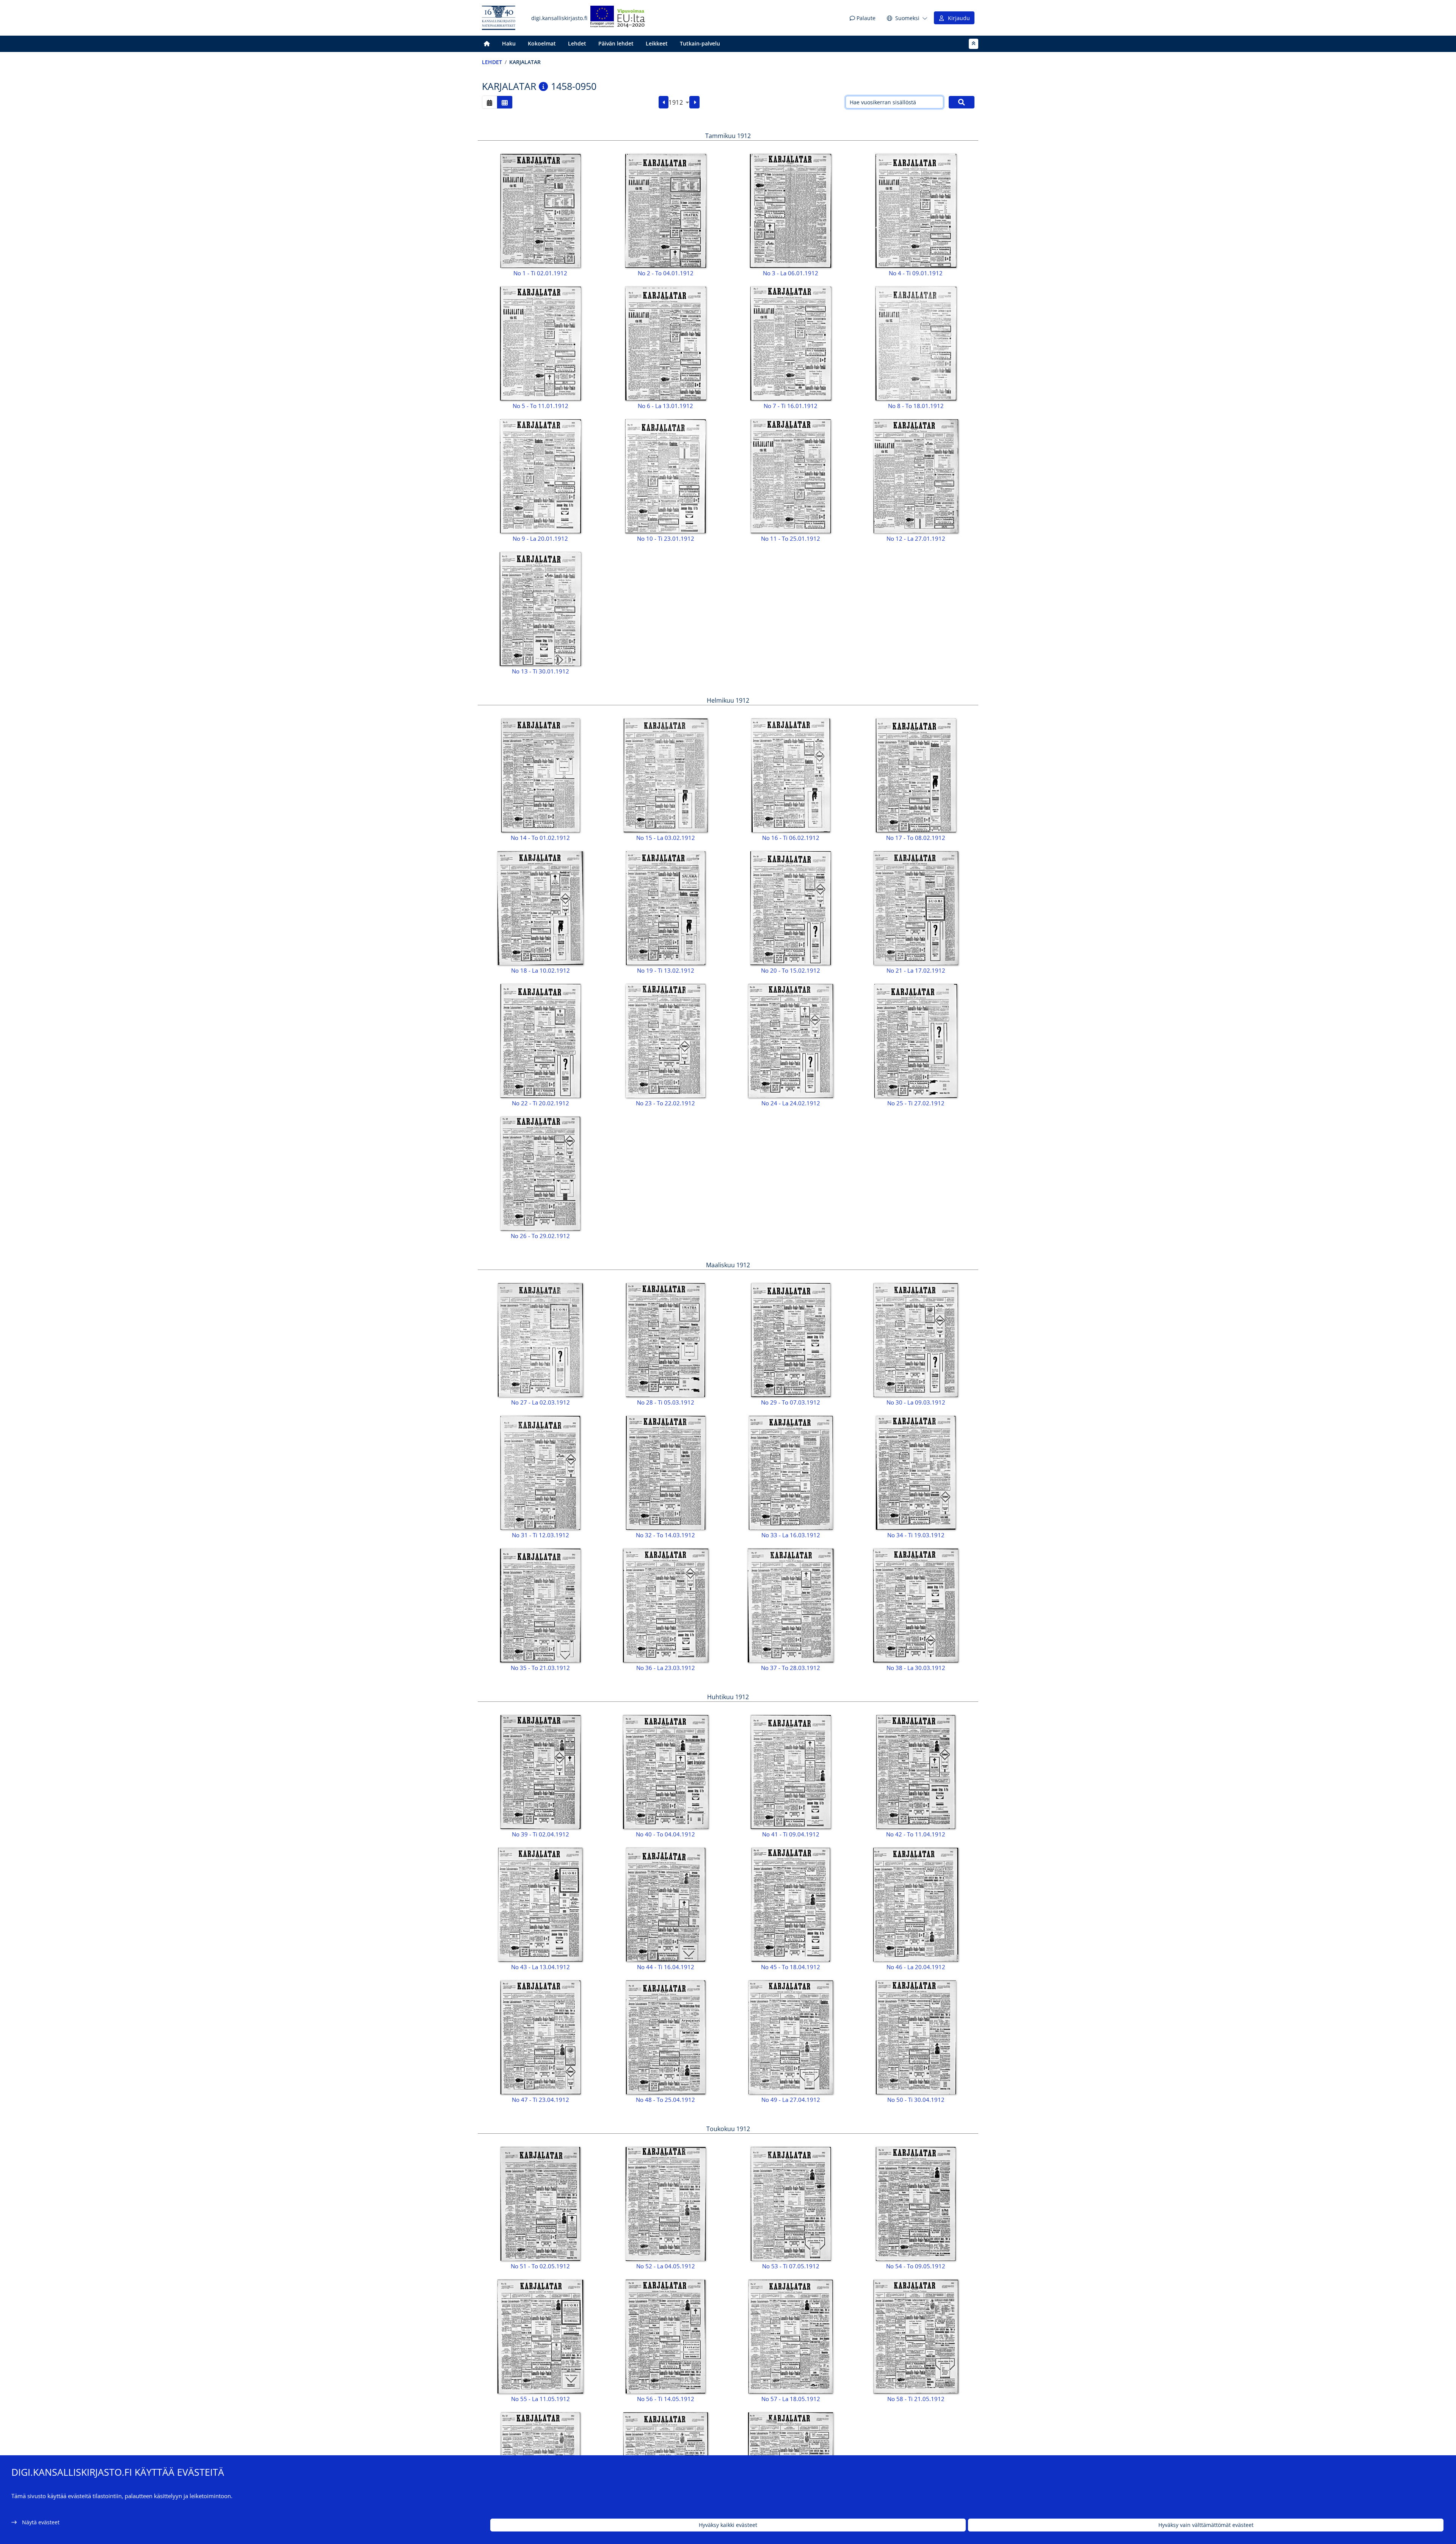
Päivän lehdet (616, 43)
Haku (509, 43)
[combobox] (679, 102)
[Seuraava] (694, 102)
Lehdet (577, 43)
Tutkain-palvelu (700, 43)
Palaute (865, 18)
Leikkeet (657, 43)
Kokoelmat (542, 43)
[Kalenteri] (490, 102)
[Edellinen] (664, 102)
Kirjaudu (957, 18)
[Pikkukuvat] (505, 102)
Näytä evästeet (41, 2522)
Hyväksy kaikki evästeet (728, 2525)
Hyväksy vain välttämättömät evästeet (1206, 2525)
